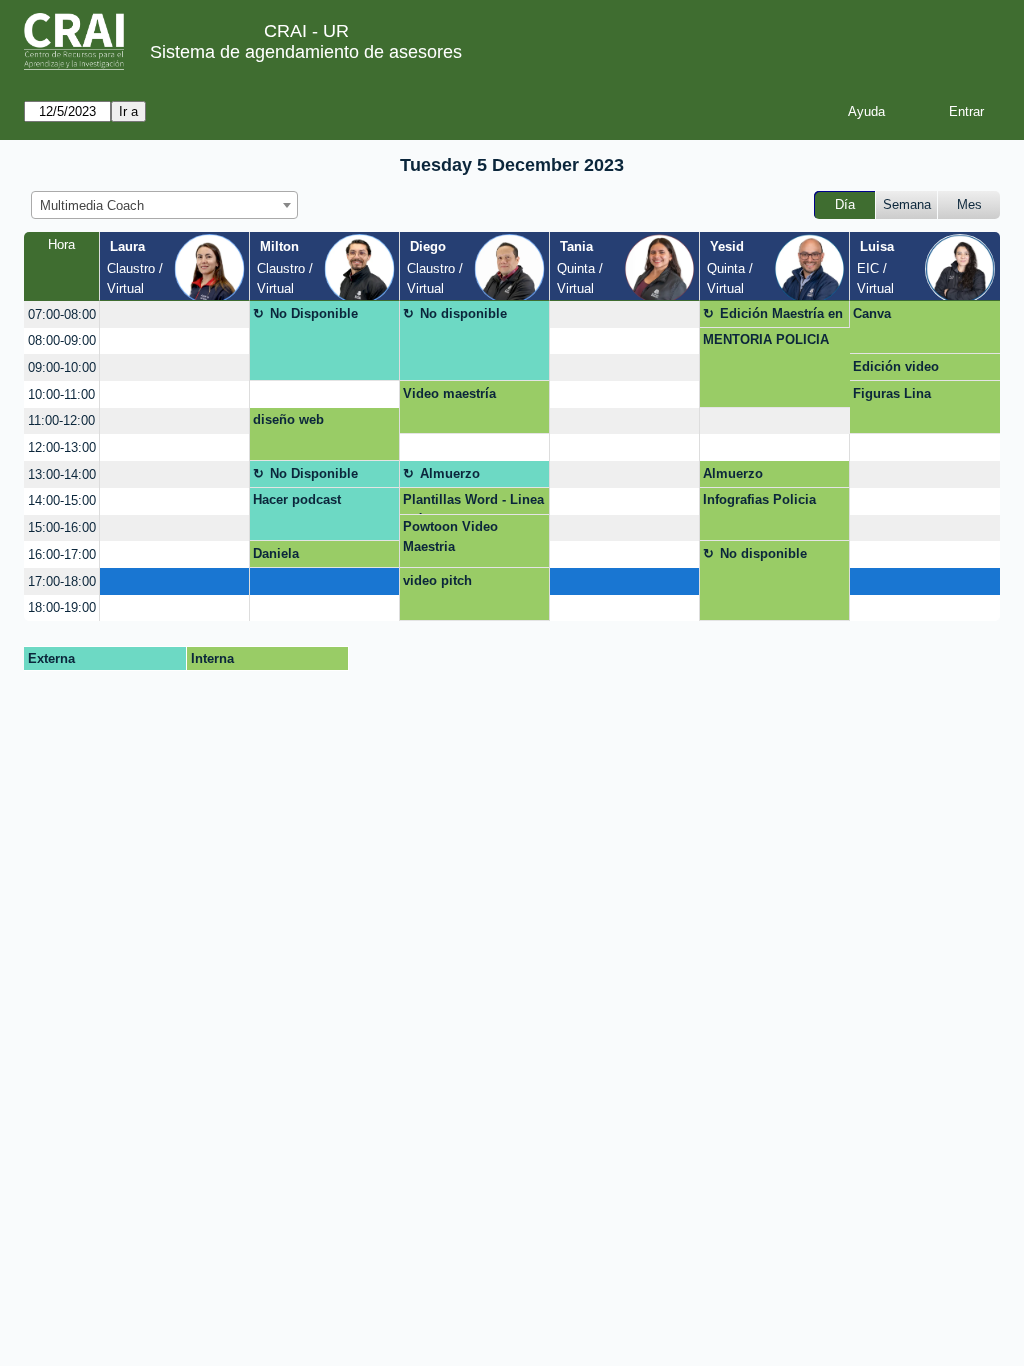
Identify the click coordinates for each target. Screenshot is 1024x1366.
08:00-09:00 (62, 340)
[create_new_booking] (174, 314)
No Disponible (314, 313)
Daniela (276, 553)
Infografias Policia (759, 499)
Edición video (896, 366)
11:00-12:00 (61, 420)
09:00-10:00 (62, 367)
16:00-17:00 (62, 554)
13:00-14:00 (62, 474)
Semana (907, 204)
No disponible (463, 313)
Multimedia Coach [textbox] (92, 205)
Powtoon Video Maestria (450, 536)
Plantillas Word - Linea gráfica (473, 503)
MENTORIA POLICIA (766, 339)
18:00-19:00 (62, 607)
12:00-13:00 (62, 447)
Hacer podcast (297, 499)
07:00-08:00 (62, 314)
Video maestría (449, 393)
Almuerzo (450, 473)
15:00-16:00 (62, 527)
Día (845, 204)
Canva (872, 313)
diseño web (288, 419)
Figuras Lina (892, 393)
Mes (969, 204)
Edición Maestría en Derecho (781, 317)
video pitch (437, 580)
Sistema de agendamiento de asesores (306, 52)
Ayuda (866, 111)
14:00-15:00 (62, 500)
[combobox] (164, 205)
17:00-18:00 (62, 581)
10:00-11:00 (61, 394)
